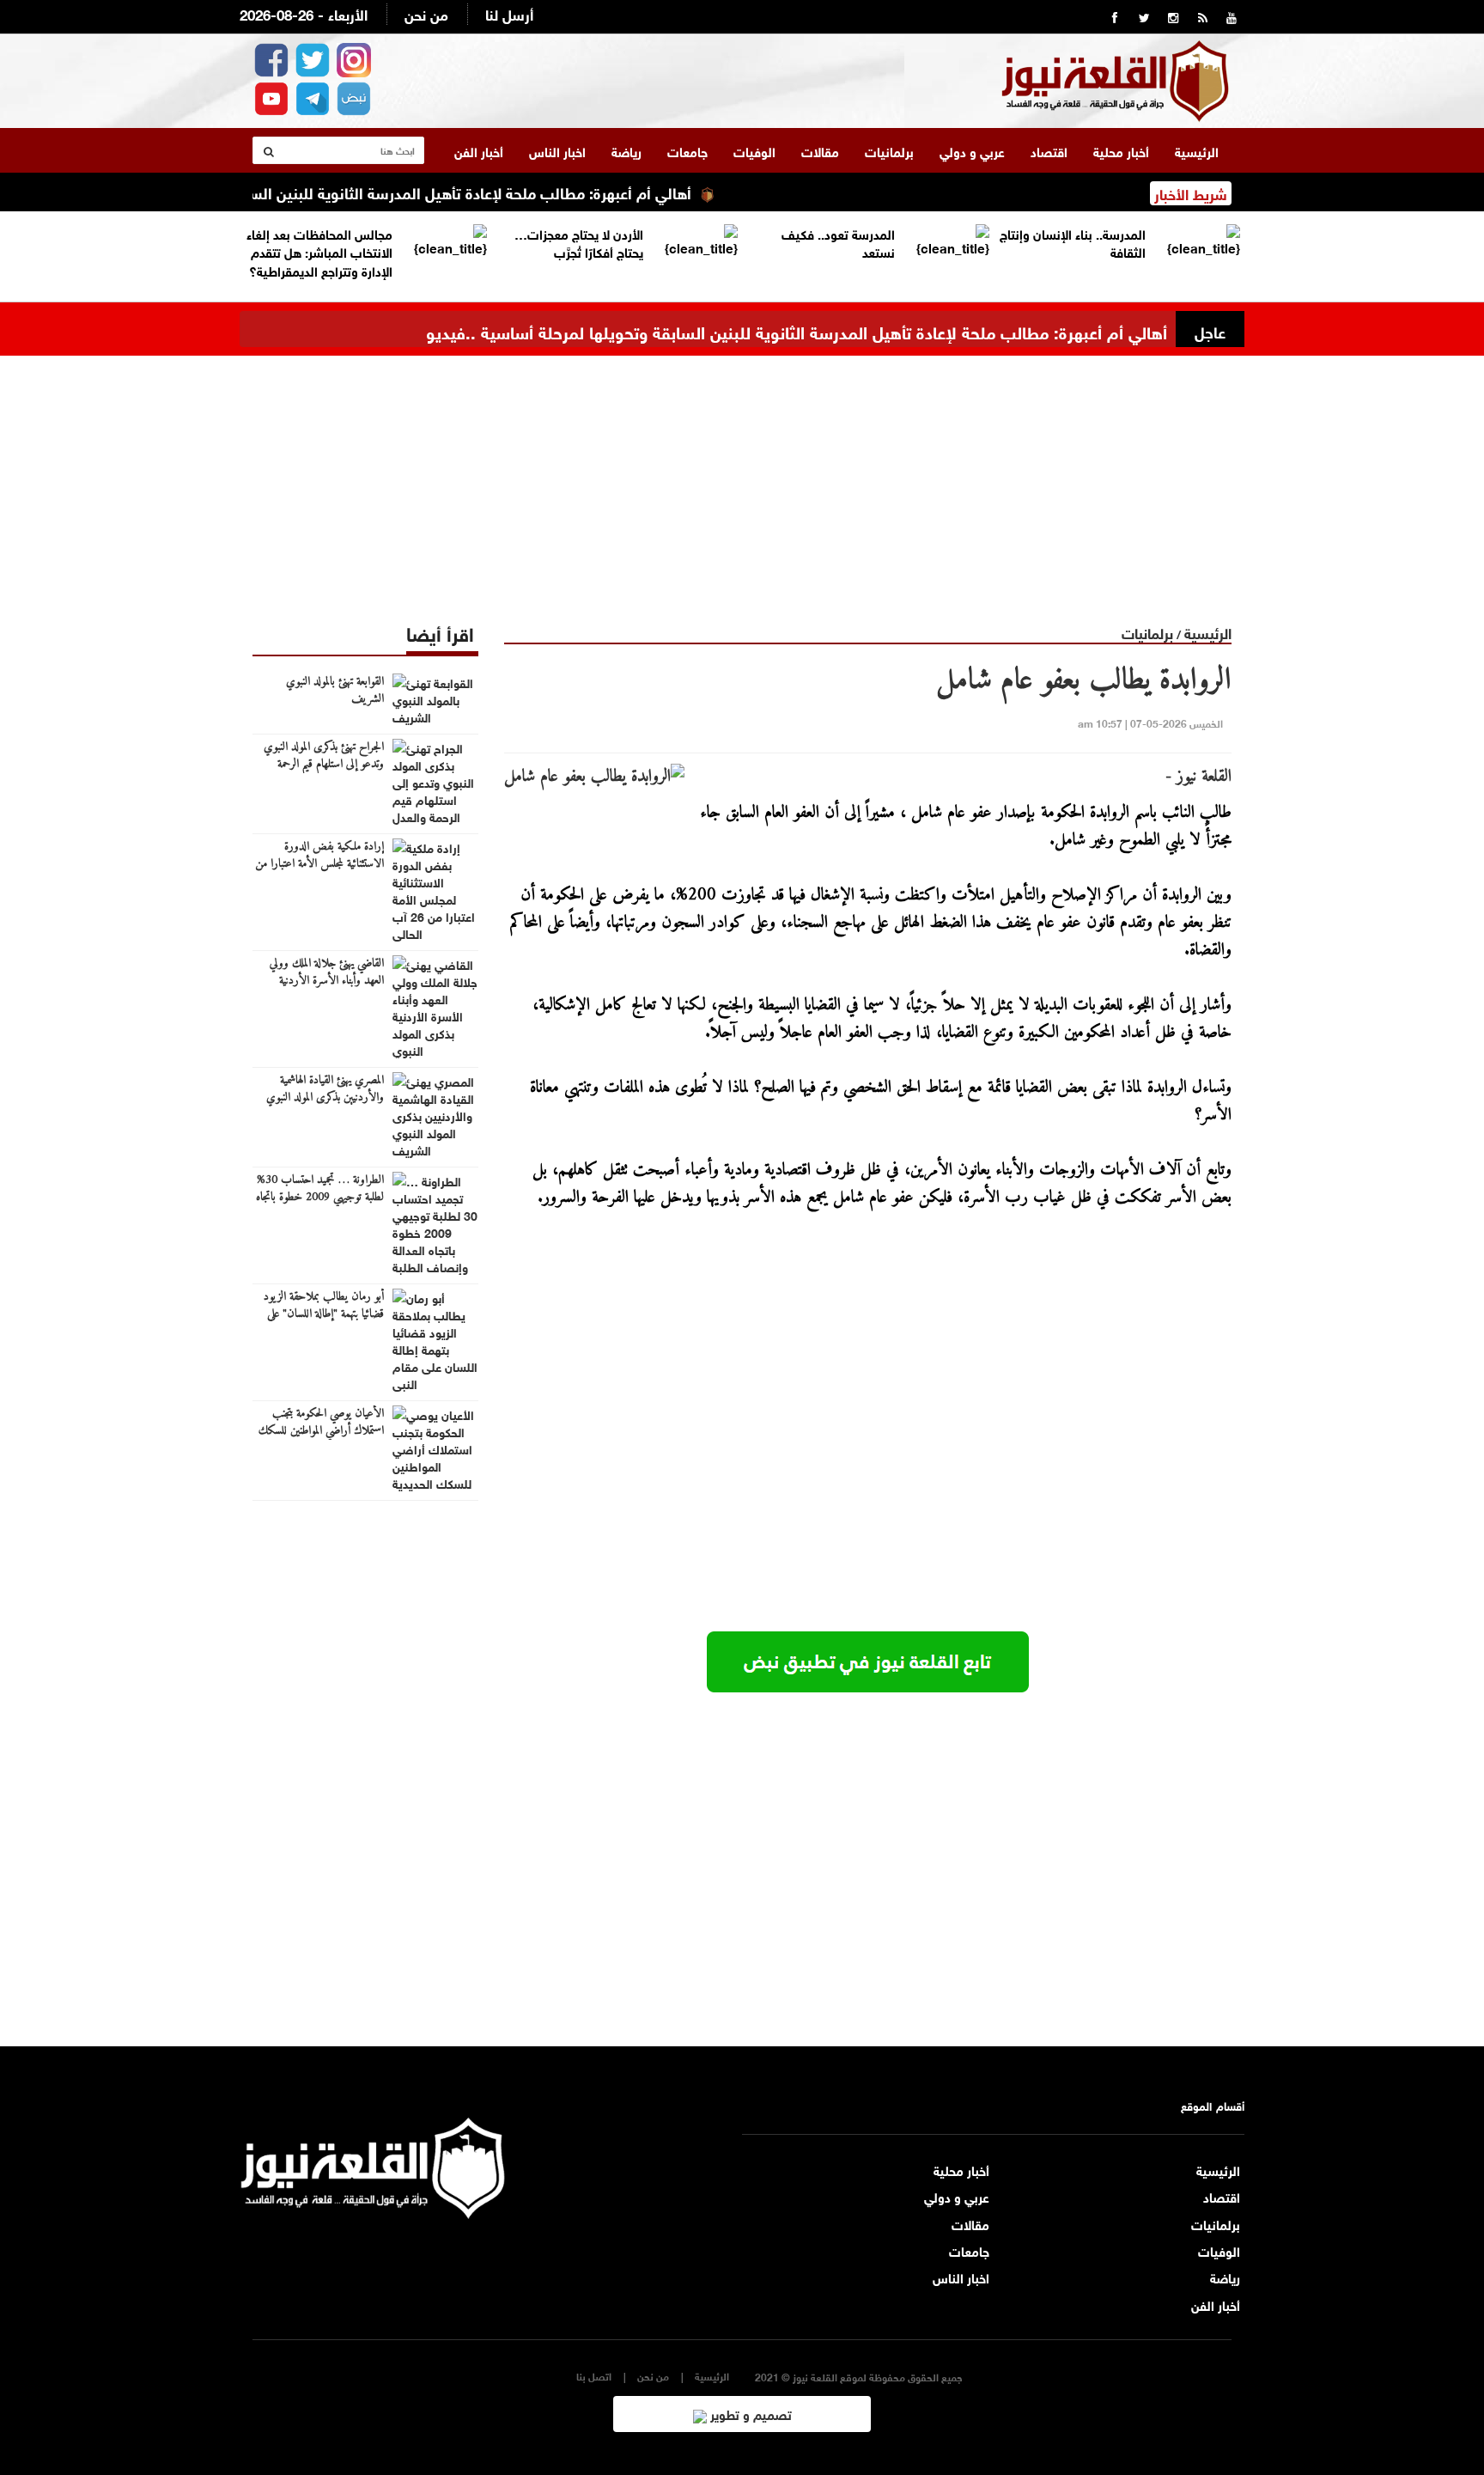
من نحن (426, 13)
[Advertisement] (742, 476)
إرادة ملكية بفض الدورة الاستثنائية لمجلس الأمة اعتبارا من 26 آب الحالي (319, 864)
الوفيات (754, 150)
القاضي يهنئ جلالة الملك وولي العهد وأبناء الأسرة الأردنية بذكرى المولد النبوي (327, 981)
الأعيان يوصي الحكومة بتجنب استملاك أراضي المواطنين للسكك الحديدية (321, 1431)
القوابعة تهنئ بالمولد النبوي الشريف (335, 691)
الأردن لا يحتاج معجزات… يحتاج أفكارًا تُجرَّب (579, 242)
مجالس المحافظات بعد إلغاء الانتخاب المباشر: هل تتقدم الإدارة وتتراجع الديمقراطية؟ (319, 251)
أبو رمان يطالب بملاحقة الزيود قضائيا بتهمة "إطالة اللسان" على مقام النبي (324, 1314)
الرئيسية (1197, 150)
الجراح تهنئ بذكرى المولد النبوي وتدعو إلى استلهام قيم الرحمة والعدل (324, 765)
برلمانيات (889, 150)
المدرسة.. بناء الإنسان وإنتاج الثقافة (1073, 242)
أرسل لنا (509, 13)
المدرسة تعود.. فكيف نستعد (838, 242)
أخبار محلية (1121, 150)
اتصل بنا (594, 2376)
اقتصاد (1049, 150)
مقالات (820, 150)
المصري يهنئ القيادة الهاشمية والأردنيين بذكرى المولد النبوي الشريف (325, 1098)
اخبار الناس (557, 150)
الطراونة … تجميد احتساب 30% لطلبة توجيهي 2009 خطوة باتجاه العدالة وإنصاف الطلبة (320, 1198)
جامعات (687, 150)
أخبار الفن (479, 150)
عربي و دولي (972, 150)
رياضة (626, 150)
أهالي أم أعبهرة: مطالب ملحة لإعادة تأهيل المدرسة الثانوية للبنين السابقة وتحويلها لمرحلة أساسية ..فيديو (399, 192)
